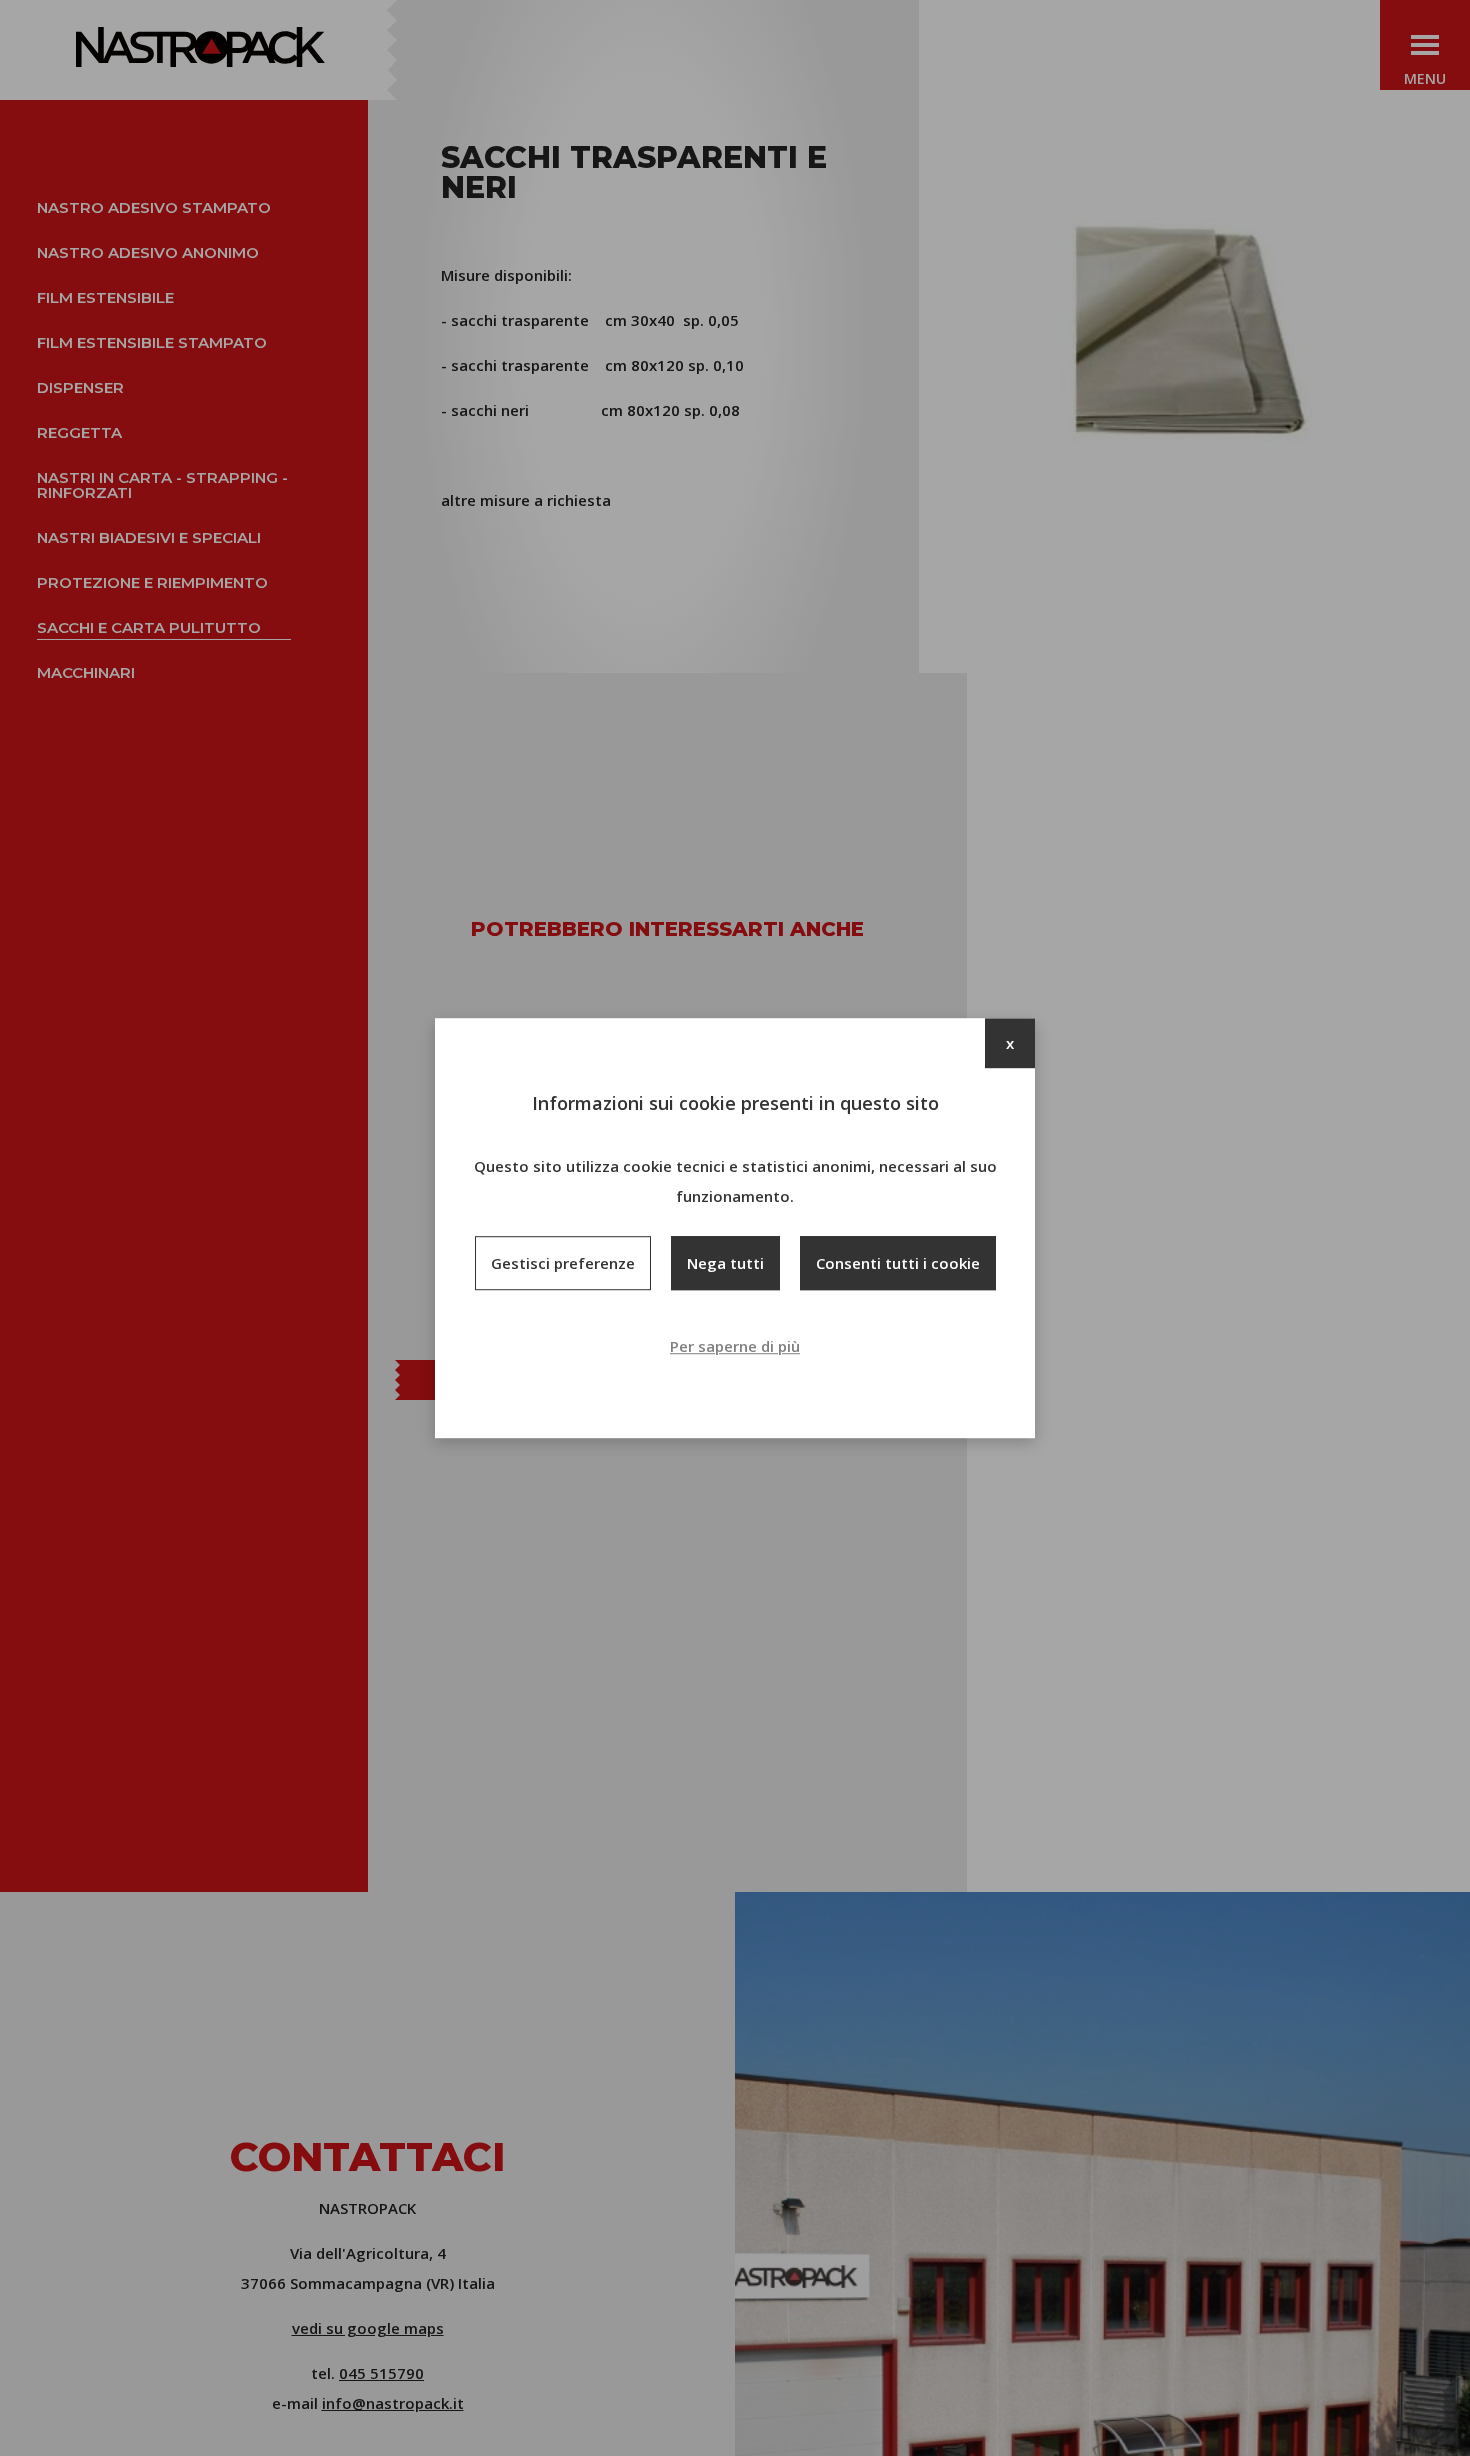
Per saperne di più (735, 1346)
